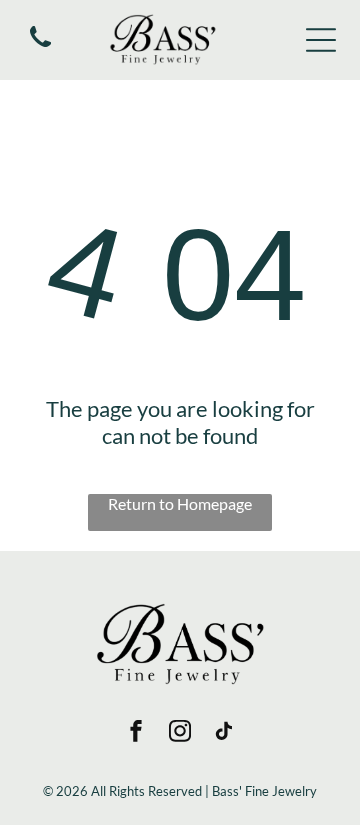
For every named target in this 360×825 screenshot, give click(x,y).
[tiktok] (224, 733)
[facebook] (136, 733)
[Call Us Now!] (40, 47)
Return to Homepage (180, 503)
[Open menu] (321, 40)
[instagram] (180, 733)
